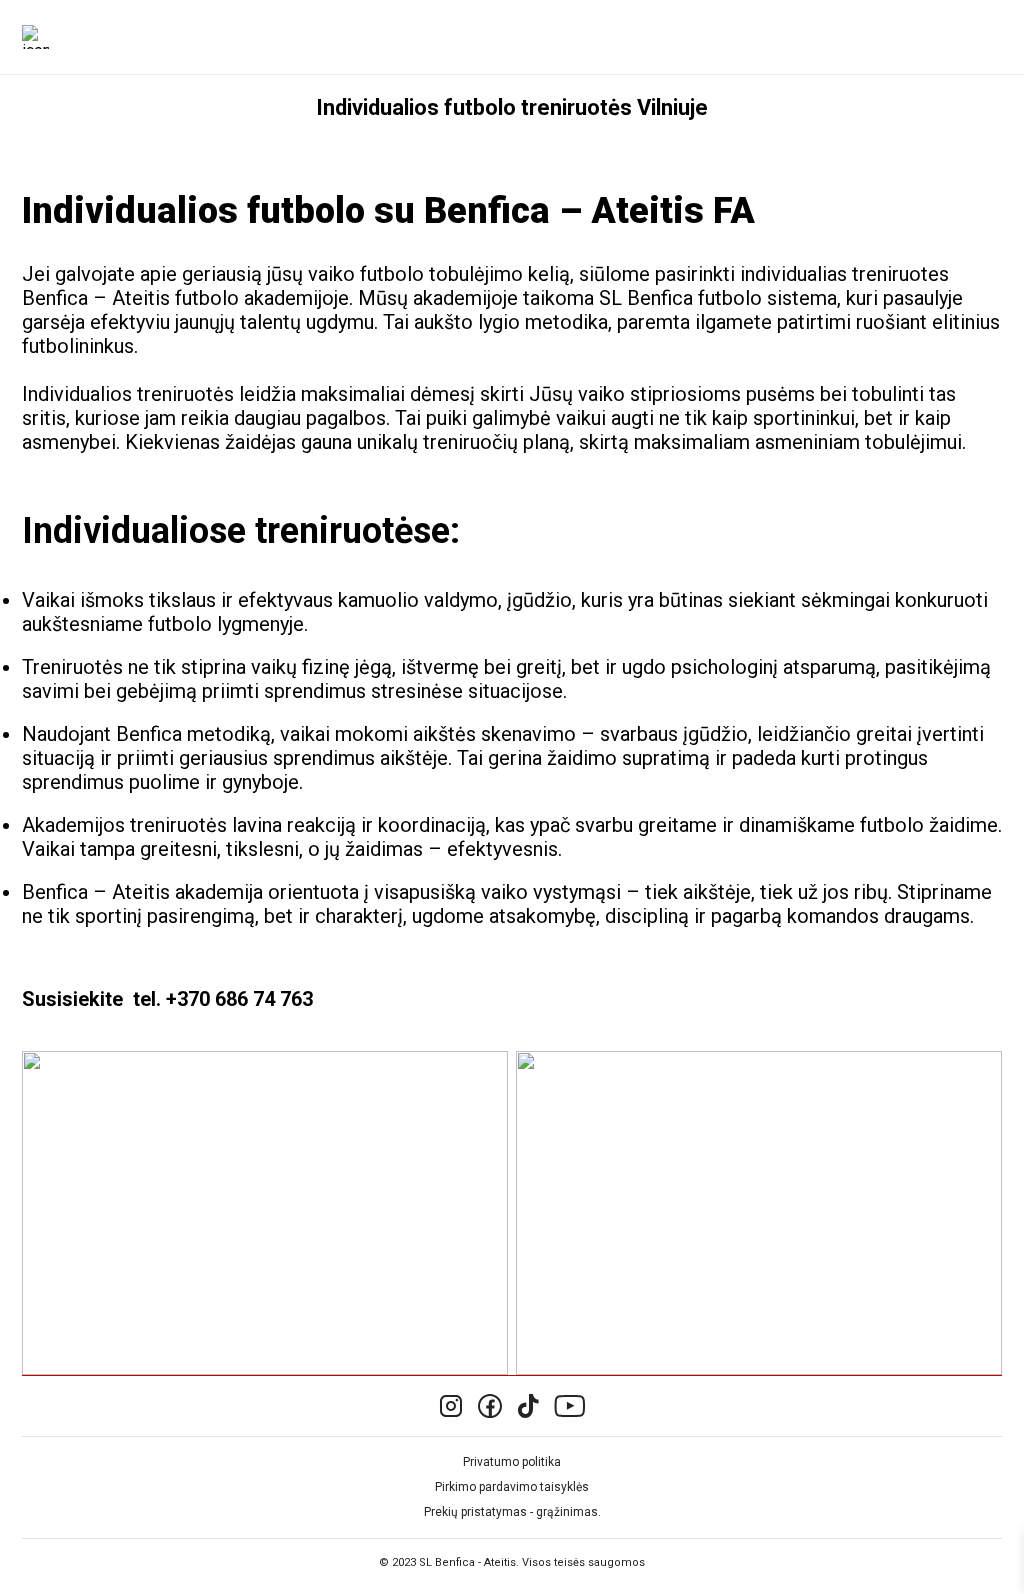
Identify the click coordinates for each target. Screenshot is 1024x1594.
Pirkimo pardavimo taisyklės (512, 1487)
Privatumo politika (512, 1462)
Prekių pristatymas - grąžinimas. (512, 1512)
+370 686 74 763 (239, 999)
